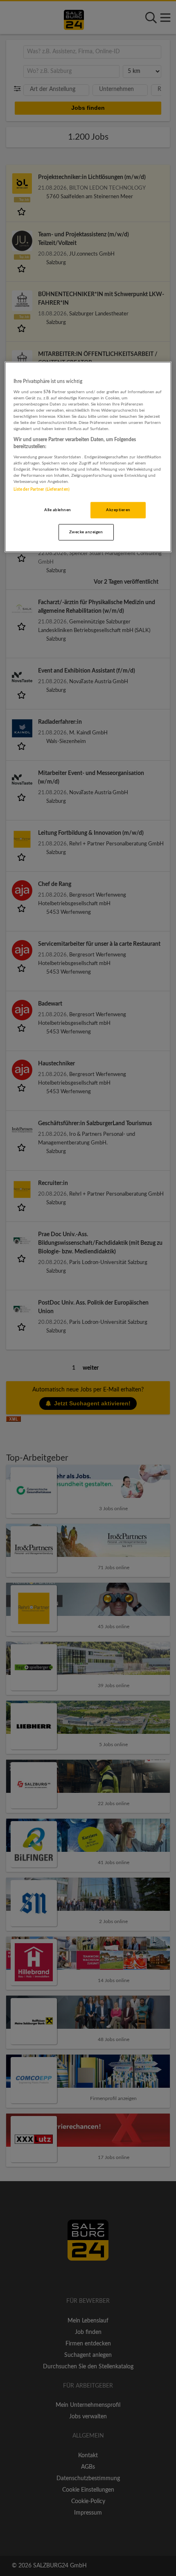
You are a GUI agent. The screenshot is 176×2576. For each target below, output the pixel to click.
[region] (88, 457)
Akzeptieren (118, 510)
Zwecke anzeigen (86, 532)
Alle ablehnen (58, 510)
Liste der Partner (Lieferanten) (42, 489)
